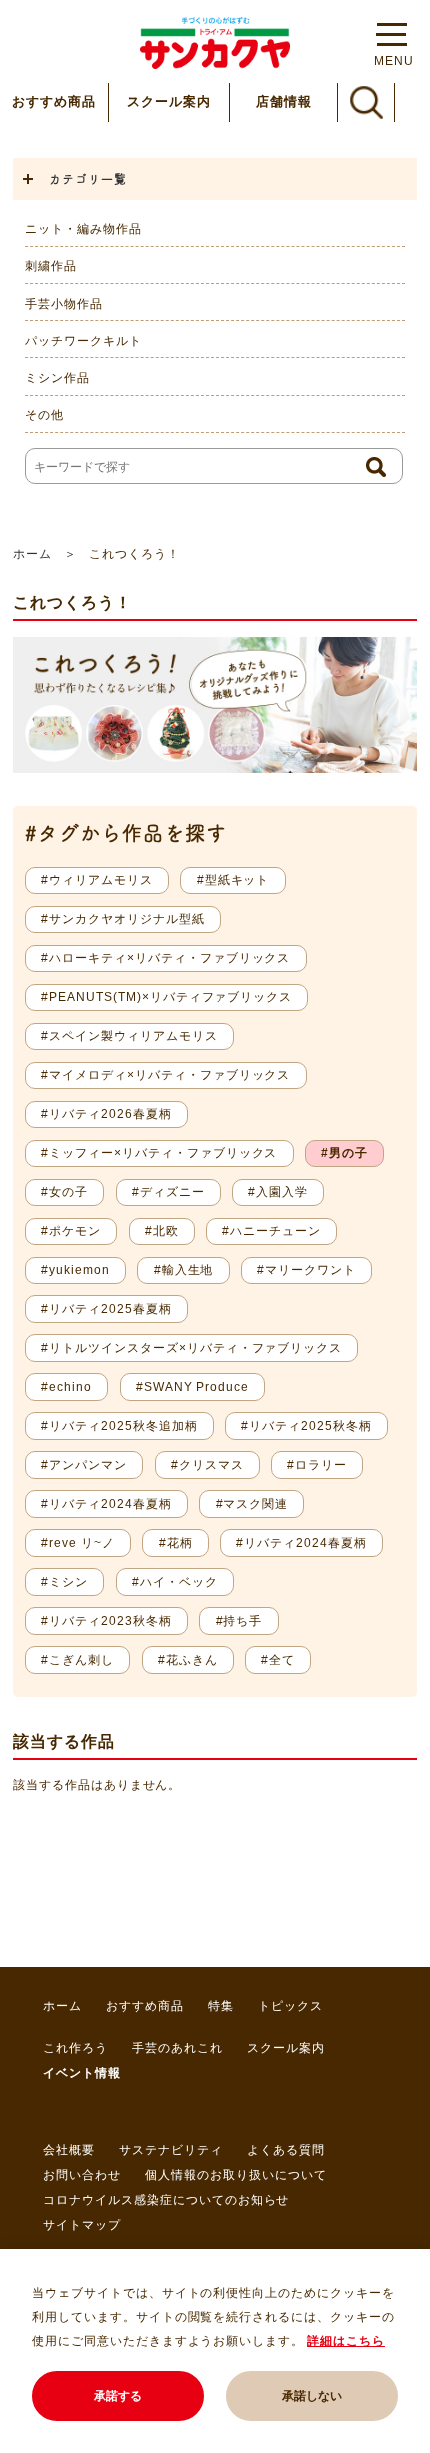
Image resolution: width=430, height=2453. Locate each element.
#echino (66, 1387)
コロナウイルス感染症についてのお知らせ (166, 2200)
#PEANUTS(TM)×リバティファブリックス (166, 997)
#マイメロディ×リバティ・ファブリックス (165, 1075)
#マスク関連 (252, 1504)
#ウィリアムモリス (97, 880)
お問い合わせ (82, 2175)
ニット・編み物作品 (83, 229)
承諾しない (312, 2396)
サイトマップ (82, 2225)
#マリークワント (306, 1270)
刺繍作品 (51, 266)
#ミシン (64, 1582)
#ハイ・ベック (175, 1582)
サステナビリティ (171, 2150)
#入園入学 (278, 1192)
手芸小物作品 (64, 304)
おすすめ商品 (54, 101)
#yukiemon (75, 1270)
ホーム (32, 554)
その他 (44, 415)
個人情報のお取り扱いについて (235, 2175)
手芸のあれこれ (177, 2048)
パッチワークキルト (83, 341)
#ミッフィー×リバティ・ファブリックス (159, 1153)
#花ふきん (188, 1660)
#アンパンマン (84, 1465)
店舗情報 (284, 101)
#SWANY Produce (192, 1387)
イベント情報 (82, 2073)
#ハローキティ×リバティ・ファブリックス (165, 958)
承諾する (118, 2396)
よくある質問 (286, 2150)
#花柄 (176, 1543)
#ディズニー (168, 1192)
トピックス (290, 2006)
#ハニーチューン (271, 1231)
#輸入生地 (184, 1270)
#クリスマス (207, 1465)
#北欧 (162, 1231)
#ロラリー (317, 1465)
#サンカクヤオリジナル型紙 (122, 919)
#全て (278, 1660)
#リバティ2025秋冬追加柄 (119, 1426)
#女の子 (64, 1192)
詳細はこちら (346, 2341)
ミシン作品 (57, 378)
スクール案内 (169, 101)
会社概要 (69, 2150)
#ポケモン (71, 1231)
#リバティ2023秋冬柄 (106, 1621)
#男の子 (344, 1153)
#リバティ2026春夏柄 (106, 1114)
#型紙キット (233, 880)
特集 (221, 2006)
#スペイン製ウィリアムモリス (129, 1036)
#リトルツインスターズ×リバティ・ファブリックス (191, 1348)
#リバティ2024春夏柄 (106, 1504)
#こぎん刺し (77, 1660)
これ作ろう (75, 2048)
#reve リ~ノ (78, 1543)
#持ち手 (239, 1621)
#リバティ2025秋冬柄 (306, 1426)
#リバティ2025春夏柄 (106, 1309)
